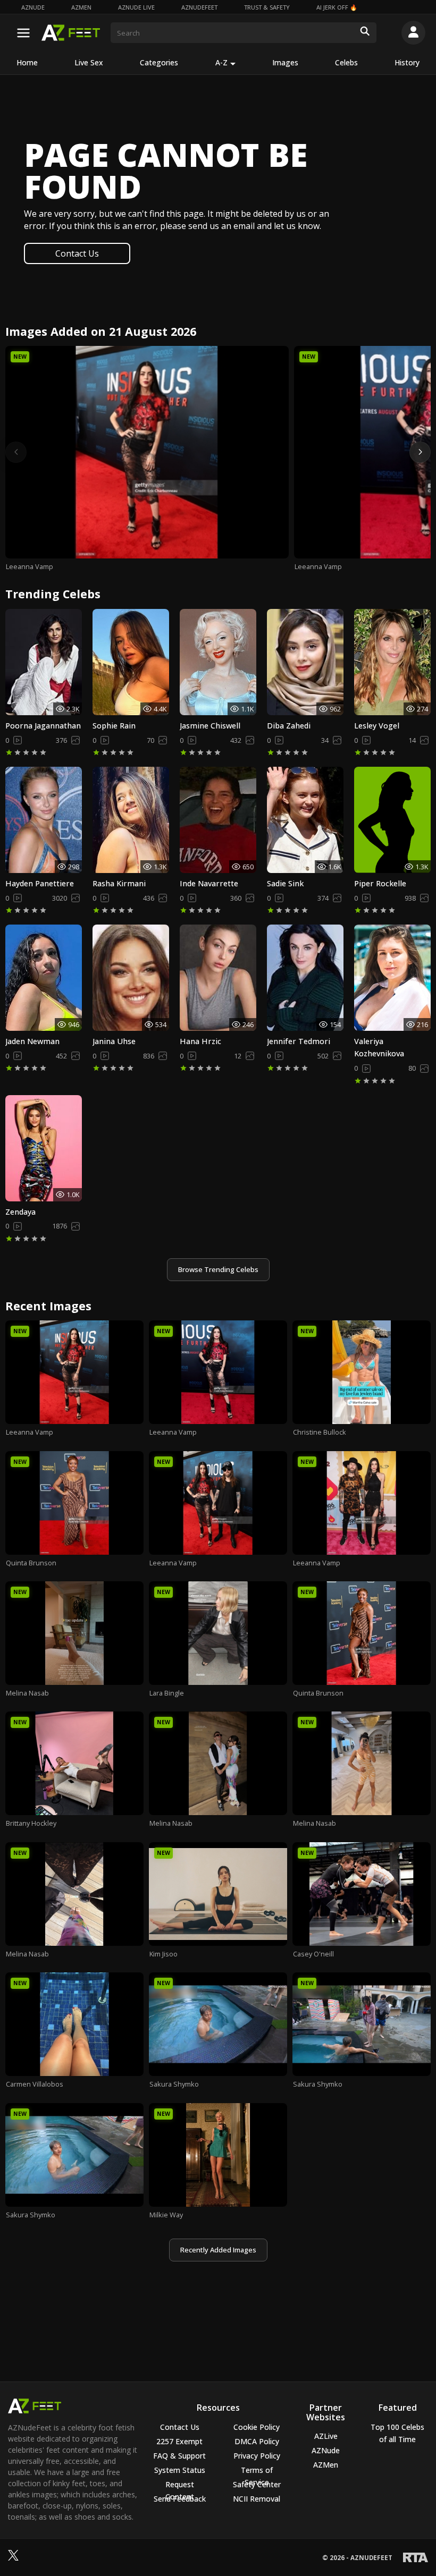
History (407, 62)
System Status (180, 2470)
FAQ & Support (179, 2456)
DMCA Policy (257, 2441)
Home (27, 62)
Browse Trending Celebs (218, 1269)
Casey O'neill (313, 1954)
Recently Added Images (218, 2250)
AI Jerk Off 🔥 (337, 7)
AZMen (81, 7)
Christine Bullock (320, 1432)
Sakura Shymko (174, 2084)
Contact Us (77, 253)
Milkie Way (166, 2215)
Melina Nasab (27, 1693)
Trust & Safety (267, 7)
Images (285, 62)
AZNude (33, 7)
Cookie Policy (257, 2427)
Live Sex (89, 62)
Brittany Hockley (31, 1823)
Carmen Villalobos (35, 2084)
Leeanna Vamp (30, 566)
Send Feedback (180, 2499)
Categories (159, 62)
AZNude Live (136, 7)
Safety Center (257, 2484)
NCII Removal (257, 2499)
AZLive (326, 2436)
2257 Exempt (179, 2441)
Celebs (346, 62)
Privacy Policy (257, 2456)
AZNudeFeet (199, 7)
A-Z (221, 62)
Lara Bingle (167, 1693)
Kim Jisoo (163, 1954)
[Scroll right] (420, 452)
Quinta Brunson (31, 1563)
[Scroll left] (16, 452)
